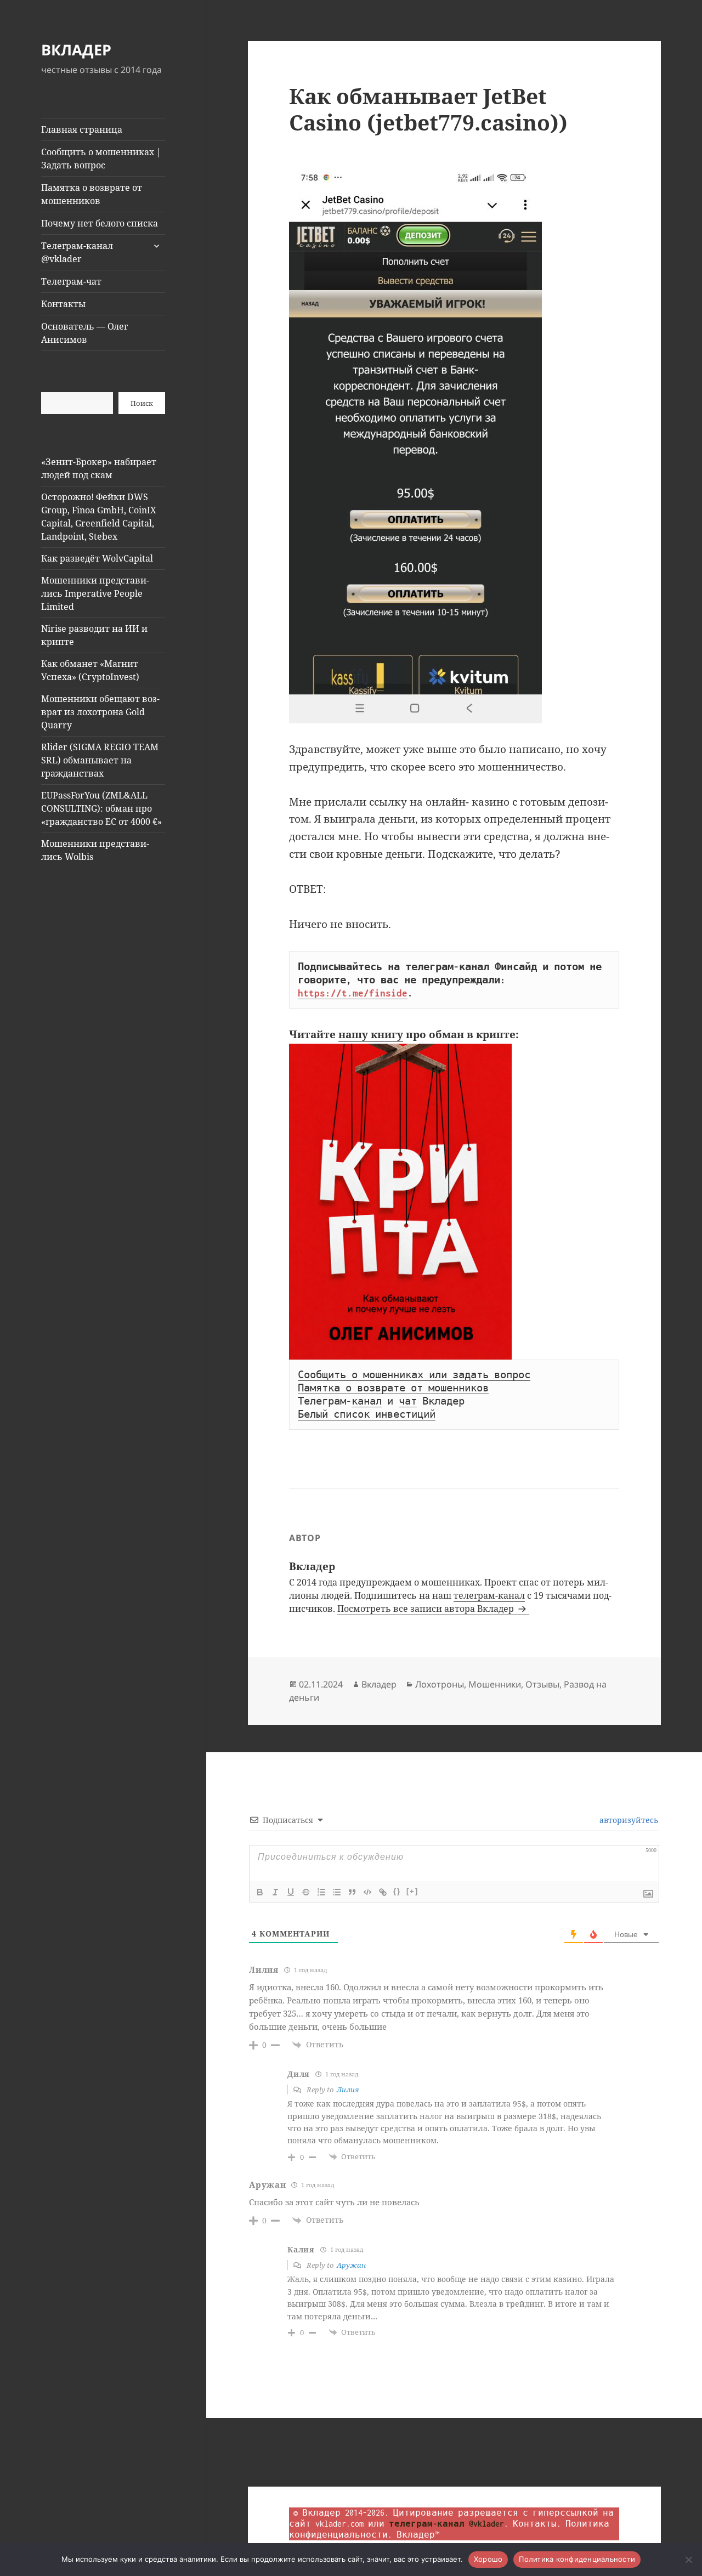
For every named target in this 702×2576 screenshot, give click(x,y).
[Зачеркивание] (306, 1892)
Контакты (63, 304)
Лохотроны (440, 1684)
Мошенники (495, 1684)
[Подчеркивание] (291, 1892)
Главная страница (82, 129)
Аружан (351, 2265)
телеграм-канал (489, 1595)
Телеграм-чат (71, 281)
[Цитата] (352, 1892)
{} (397, 1891)
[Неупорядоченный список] (337, 1892)
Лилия (348, 2090)
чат (408, 1401)
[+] (412, 1891)
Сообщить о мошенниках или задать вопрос (414, 1375)
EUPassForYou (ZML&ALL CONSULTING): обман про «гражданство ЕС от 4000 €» (101, 808)
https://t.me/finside (353, 993)
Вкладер (379, 1684)
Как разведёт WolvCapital (97, 558)
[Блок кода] (367, 1892)
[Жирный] (260, 1892)
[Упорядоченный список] (321, 1892)
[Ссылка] (383, 1892)
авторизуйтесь (628, 1820)
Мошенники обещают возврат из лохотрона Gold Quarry (100, 712)
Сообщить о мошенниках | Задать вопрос (101, 158)
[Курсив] (275, 1892)
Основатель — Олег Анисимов (84, 333)
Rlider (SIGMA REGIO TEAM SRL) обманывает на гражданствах (100, 760)
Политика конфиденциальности (577, 2559)
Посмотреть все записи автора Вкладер (427, 1609)
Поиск (142, 403)
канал (367, 1401)
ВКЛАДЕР (76, 50)
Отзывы (542, 1684)
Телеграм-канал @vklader (77, 252)
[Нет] (688, 2560)
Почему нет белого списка (100, 223)
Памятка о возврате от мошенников (92, 194)
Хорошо (488, 2559)
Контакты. (537, 2524)
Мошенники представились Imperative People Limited (95, 593)
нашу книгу (371, 1034)
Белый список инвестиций (367, 1414)
